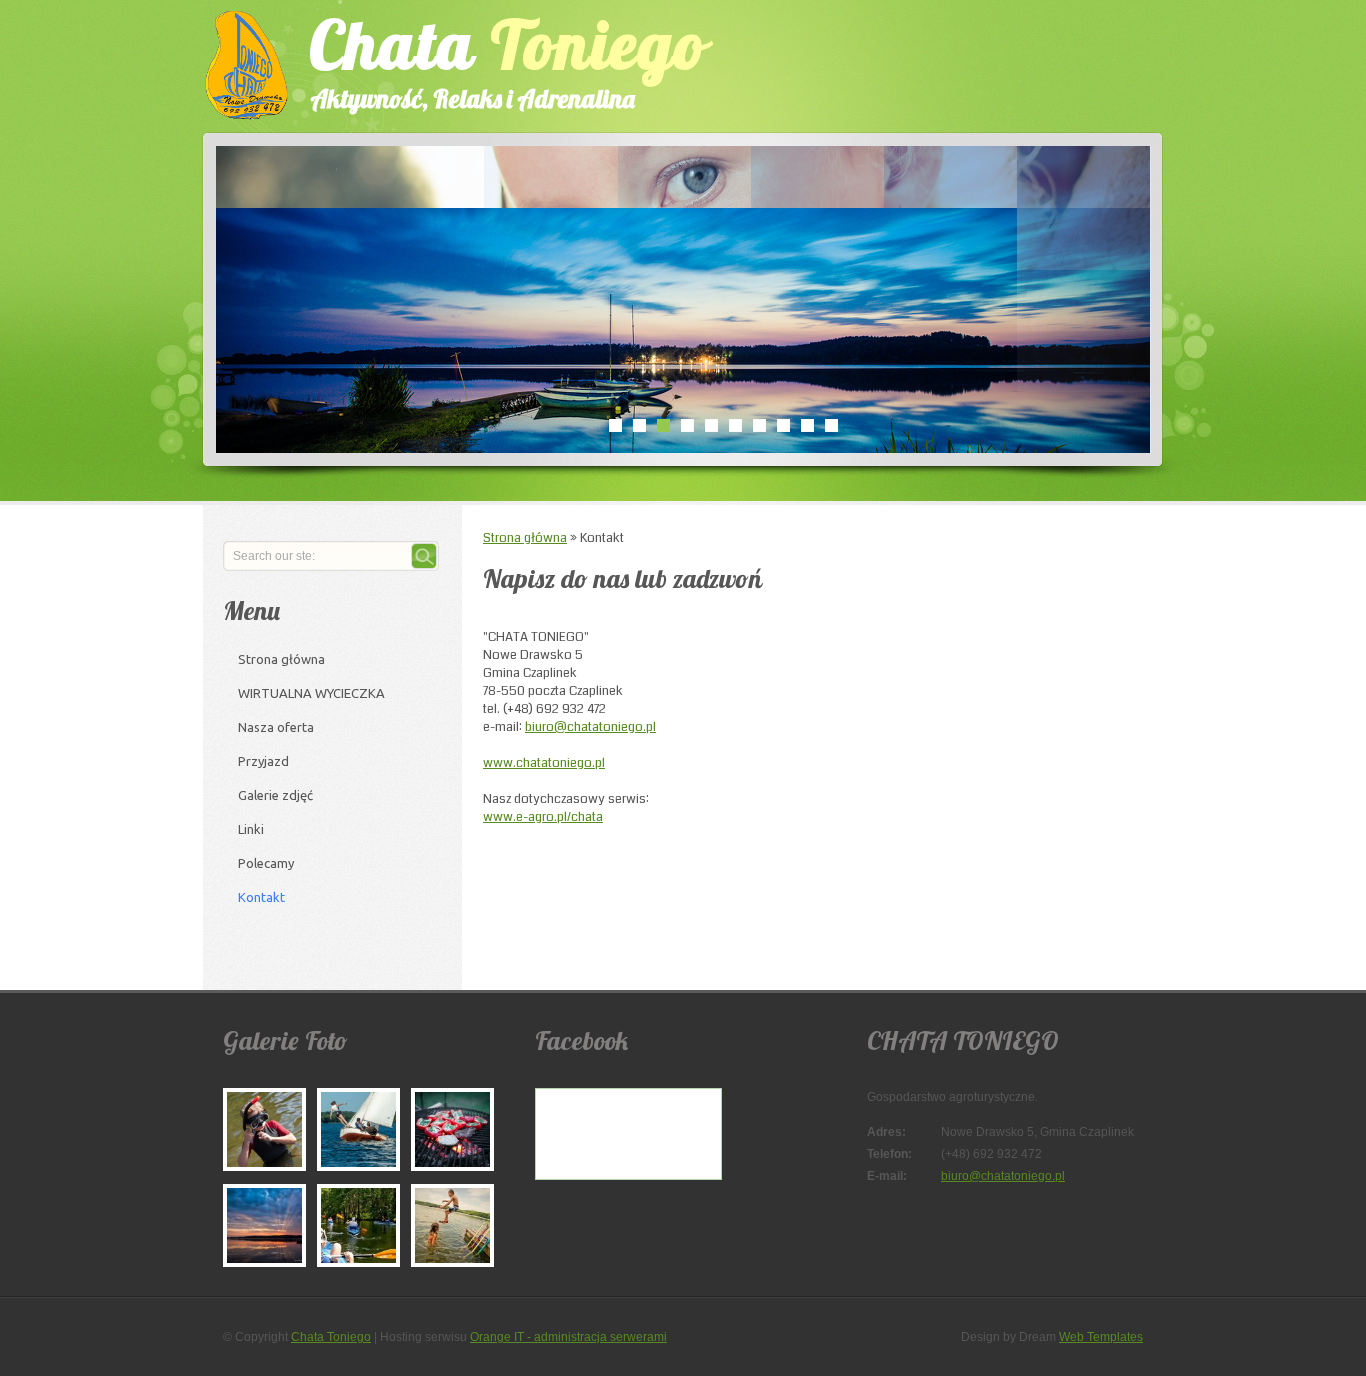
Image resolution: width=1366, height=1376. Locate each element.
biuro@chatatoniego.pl (590, 727)
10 (831, 425)
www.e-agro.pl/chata (543, 817)
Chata (508, 58)
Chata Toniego (331, 1337)
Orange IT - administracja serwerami (568, 1337)
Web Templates (1101, 1337)
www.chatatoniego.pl (544, 763)
